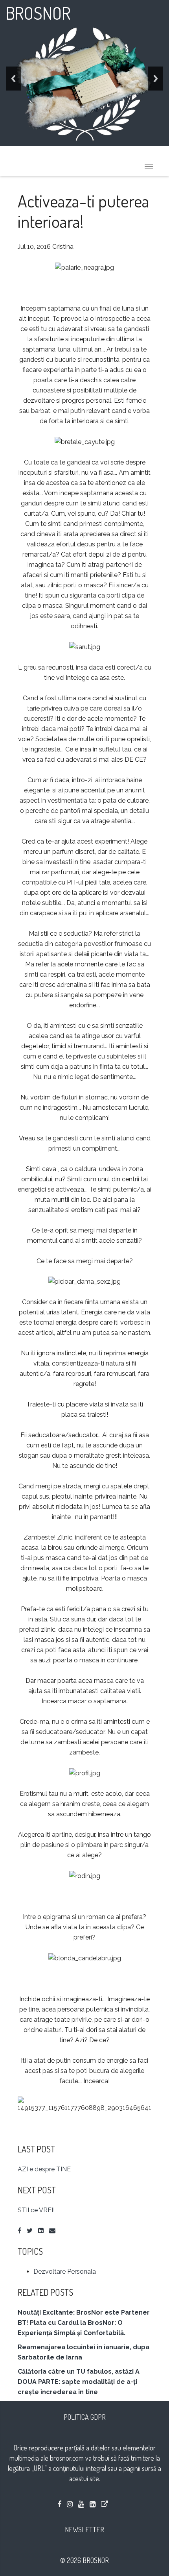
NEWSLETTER (84, 2530)
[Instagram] (70, 2504)
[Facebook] (19, 2231)
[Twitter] (30, 2231)
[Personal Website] (105, 2504)
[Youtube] (81, 2504)
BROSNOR (38, 13)
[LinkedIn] (41, 2231)
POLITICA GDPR (85, 2417)
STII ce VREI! (36, 2210)
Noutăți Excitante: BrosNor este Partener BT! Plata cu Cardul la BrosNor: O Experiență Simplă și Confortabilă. (84, 2323)
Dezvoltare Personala (65, 2272)
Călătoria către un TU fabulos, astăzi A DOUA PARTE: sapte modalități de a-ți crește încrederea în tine (79, 2382)
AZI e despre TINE (44, 2169)
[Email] (52, 2231)
